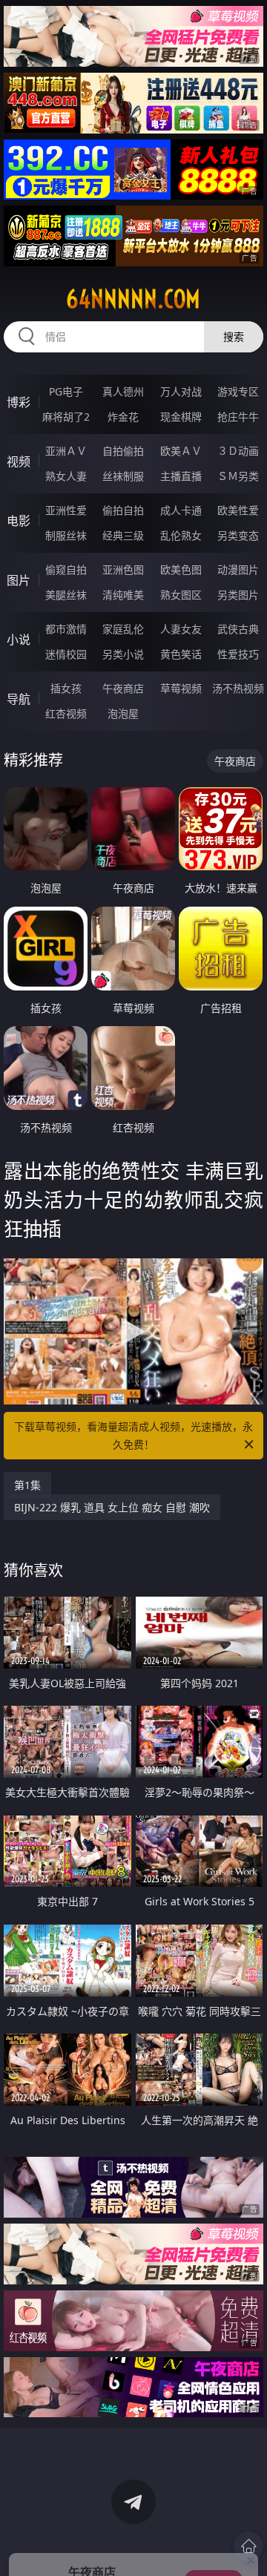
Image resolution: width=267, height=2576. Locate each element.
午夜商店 (123, 688)
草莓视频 (181, 688)
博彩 (19, 402)
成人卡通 (181, 510)
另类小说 (123, 654)
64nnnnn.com (133, 299)
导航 (19, 699)
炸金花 (123, 417)
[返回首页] (248, 2546)
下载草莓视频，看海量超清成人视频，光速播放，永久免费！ (133, 1435)
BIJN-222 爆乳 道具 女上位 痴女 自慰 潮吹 (112, 1507)
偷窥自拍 (66, 569)
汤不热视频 (238, 688)
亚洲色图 (123, 569)
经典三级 (123, 535)
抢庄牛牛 (238, 417)
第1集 (27, 1485)
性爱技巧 (238, 654)
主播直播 (181, 476)
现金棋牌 (181, 417)
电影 (19, 521)
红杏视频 (66, 713)
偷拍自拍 (123, 510)
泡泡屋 (123, 713)
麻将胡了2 (66, 417)
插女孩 (66, 688)
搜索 (234, 336)
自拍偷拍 (123, 451)
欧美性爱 (238, 510)
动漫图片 (238, 569)
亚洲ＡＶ (66, 451)
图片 (19, 580)
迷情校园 (66, 654)
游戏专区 (238, 391)
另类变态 (238, 535)
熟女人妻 (66, 476)
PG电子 (66, 391)
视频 (19, 461)
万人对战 (181, 391)
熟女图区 (181, 595)
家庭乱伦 (123, 629)
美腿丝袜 (66, 595)
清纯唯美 (123, 595)
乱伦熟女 (181, 535)
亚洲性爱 (66, 510)
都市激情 (66, 629)
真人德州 (123, 391)
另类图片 (238, 595)
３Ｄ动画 (238, 451)
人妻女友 (181, 629)
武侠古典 (238, 629)
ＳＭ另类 (238, 476)
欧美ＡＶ (181, 451)
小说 (19, 640)
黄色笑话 (181, 654)
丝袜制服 (123, 476)
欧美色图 (181, 569)
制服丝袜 (66, 535)
